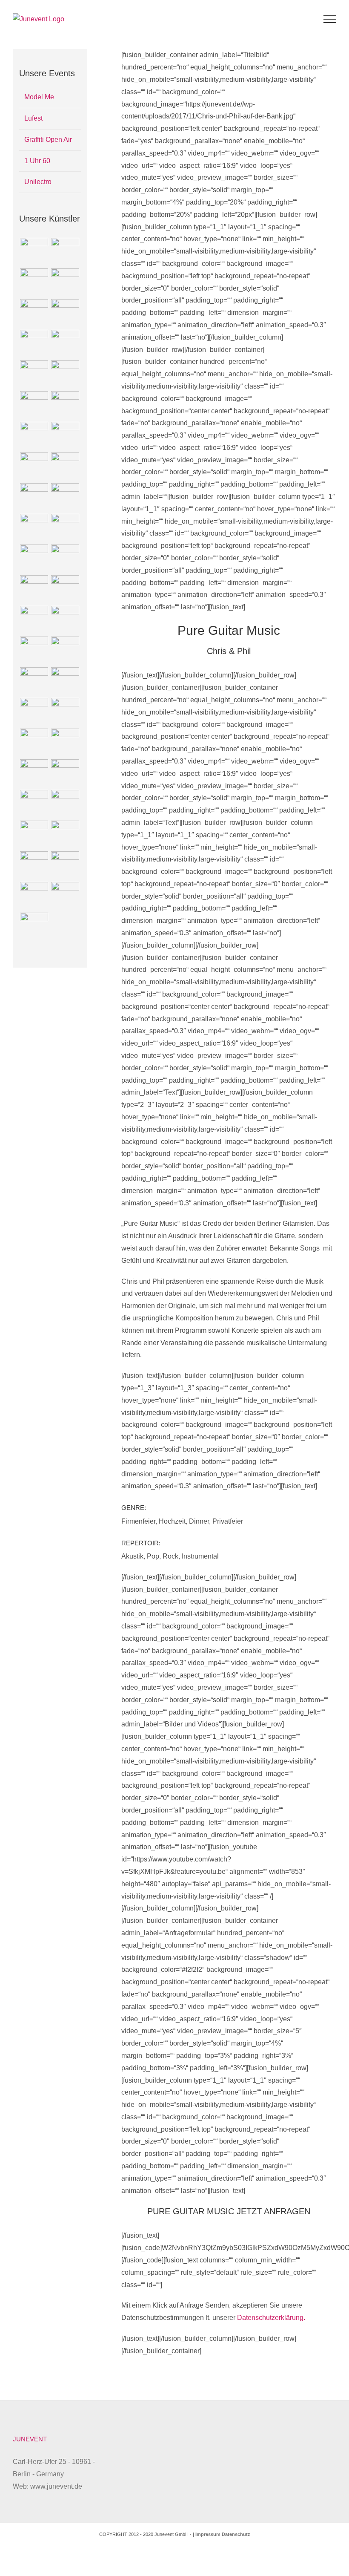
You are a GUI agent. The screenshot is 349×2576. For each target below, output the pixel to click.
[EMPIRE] (65, 252)
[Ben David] (65, 835)
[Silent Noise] (34, 375)
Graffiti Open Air (48, 140)
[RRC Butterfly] (34, 589)
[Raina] (34, 344)
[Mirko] (34, 712)
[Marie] (65, 712)
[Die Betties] (65, 896)
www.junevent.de (56, 2486)
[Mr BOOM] (34, 282)
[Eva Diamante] (34, 865)
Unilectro (38, 182)
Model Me (39, 97)
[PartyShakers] (65, 681)
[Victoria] (65, 620)
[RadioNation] (34, 436)
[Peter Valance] (65, 313)
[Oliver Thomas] (34, 681)
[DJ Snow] (65, 743)
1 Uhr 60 (37, 161)
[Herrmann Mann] (34, 835)
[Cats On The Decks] (34, 896)
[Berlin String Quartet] (34, 773)
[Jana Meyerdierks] (65, 436)
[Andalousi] (65, 804)
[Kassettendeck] (65, 651)
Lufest (33, 118)
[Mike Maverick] (65, 559)
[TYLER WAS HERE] (34, 467)
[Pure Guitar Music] (34, 743)
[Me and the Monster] (65, 344)
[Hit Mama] (65, 497)
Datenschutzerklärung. (271, 2318)
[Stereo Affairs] (34, 927)
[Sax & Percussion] (65, 375)
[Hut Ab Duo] (65, 467)
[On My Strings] (34, 497)
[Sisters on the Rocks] (65, 528)
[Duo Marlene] (34, 651)
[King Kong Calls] (34, 528)
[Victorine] (65, 865)
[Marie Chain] (34, 804)
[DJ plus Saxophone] (65, 589)
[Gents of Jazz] (34, 559)
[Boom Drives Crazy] (65, 282)
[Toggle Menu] (330, 19)
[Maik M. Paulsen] (34, 313)
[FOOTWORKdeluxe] (34, 620)
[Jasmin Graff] (65, 405)
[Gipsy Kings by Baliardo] (34, 405)
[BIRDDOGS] (34, 252)
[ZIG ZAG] (65, 773)
